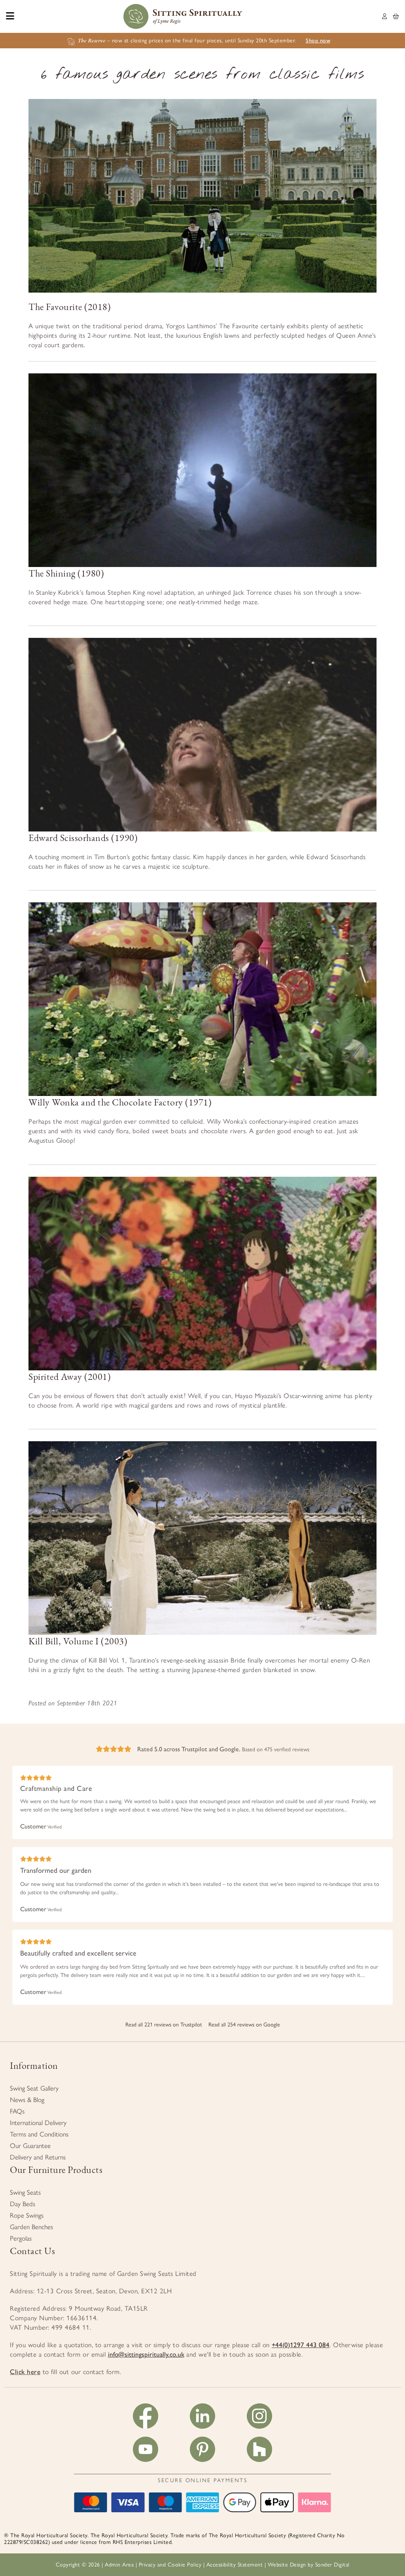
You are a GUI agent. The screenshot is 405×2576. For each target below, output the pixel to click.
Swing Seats (25, 2192)
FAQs (17, 2111)
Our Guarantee (30, 2146)
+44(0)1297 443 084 (301, 2345)
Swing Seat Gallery (34, 2088)
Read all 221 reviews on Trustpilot (164, 2025)
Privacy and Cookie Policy (170, 2565)
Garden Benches (31, 2227)
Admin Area (119, 2565)
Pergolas (21, 2238)
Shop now (318, 41)
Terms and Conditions (39, 2134)
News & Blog (27, 2100)
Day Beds (23, 2204)
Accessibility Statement (235, 2565)
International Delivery (38, 2123)
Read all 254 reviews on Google (244, 2025)
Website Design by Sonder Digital (309, 2565)
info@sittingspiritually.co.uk (146, 2354)
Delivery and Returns (38, 2157)
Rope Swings (27, 2215)
